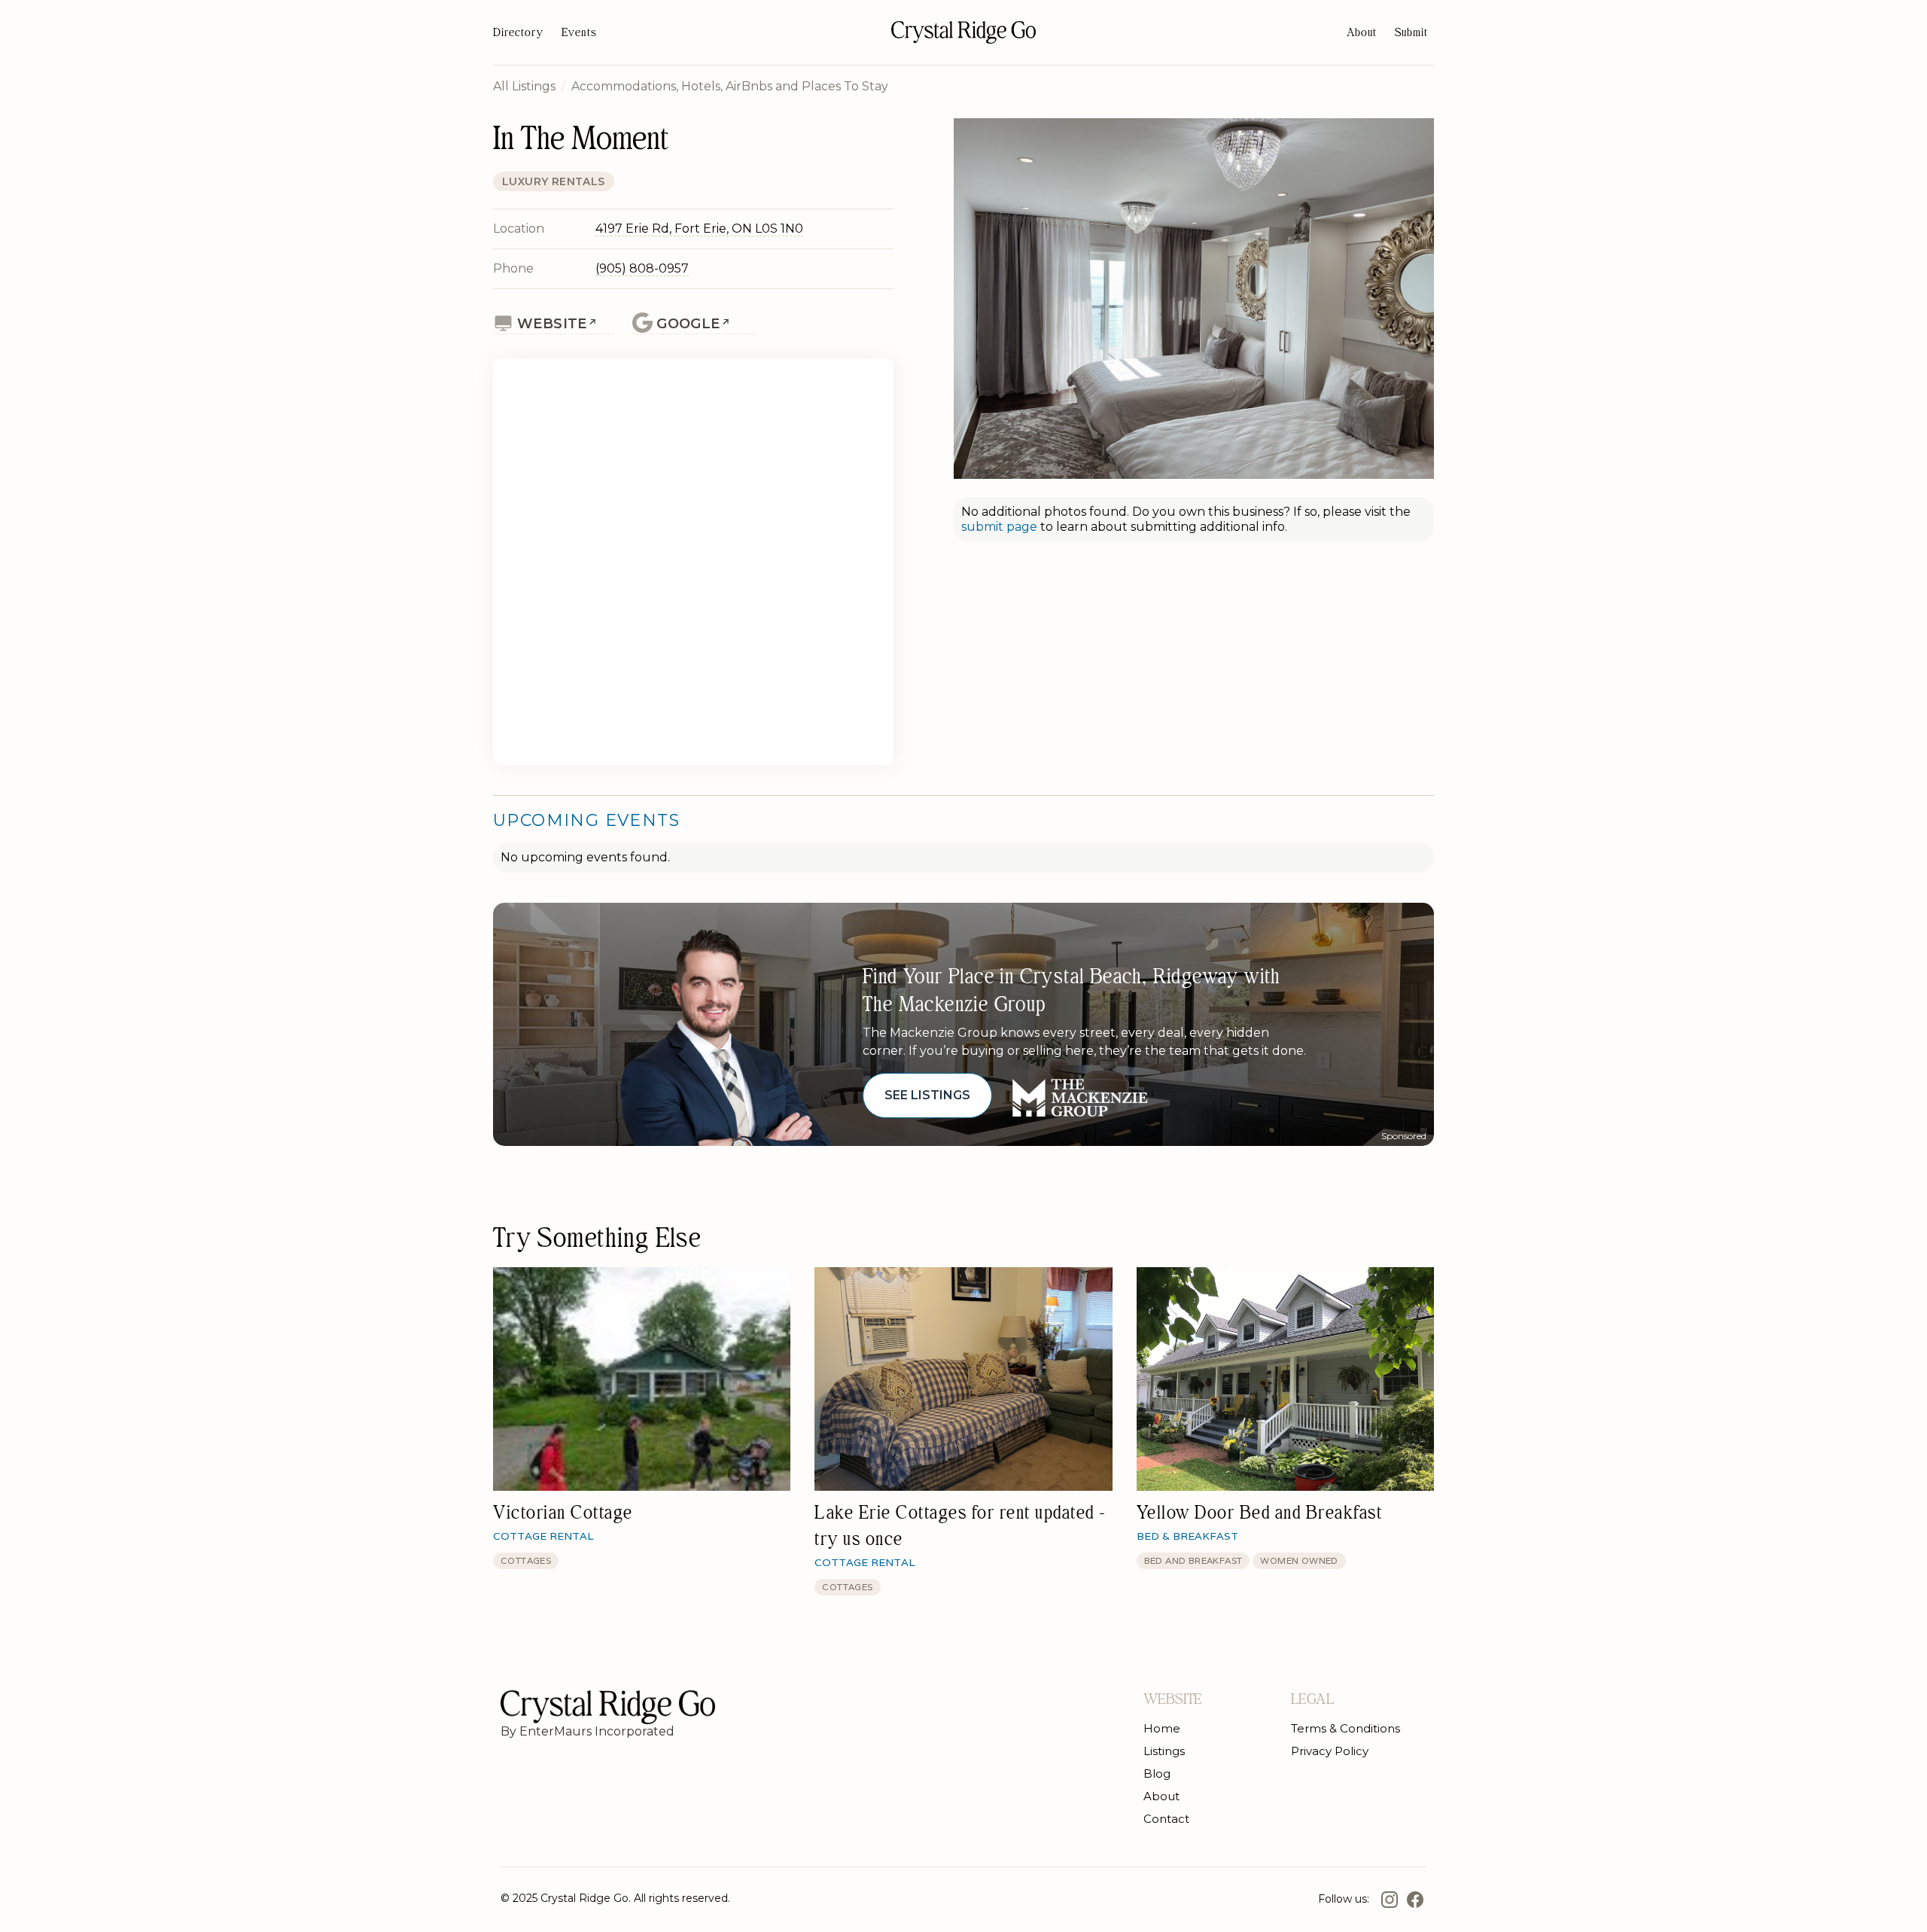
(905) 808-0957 (642, 268)
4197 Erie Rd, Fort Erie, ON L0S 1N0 (699, 229)
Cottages (526, 1560)
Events (579, 32)
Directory (518, 32)
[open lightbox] (1194, 299)
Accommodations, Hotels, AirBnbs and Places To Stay (730, 86)
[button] (1411, 32)
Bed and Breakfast (1193, 1560)
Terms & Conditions (1346, 1728)
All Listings (524, 86)
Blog (1157, 1774)
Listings (1164, 1751)
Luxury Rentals (554, 181)
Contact (1166, 1819)
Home (1162, 1728)
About (1362, 32)
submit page (1001, 527)
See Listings (927, 1095)
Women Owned (1299, 1560)
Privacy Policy (1330, 1751)
